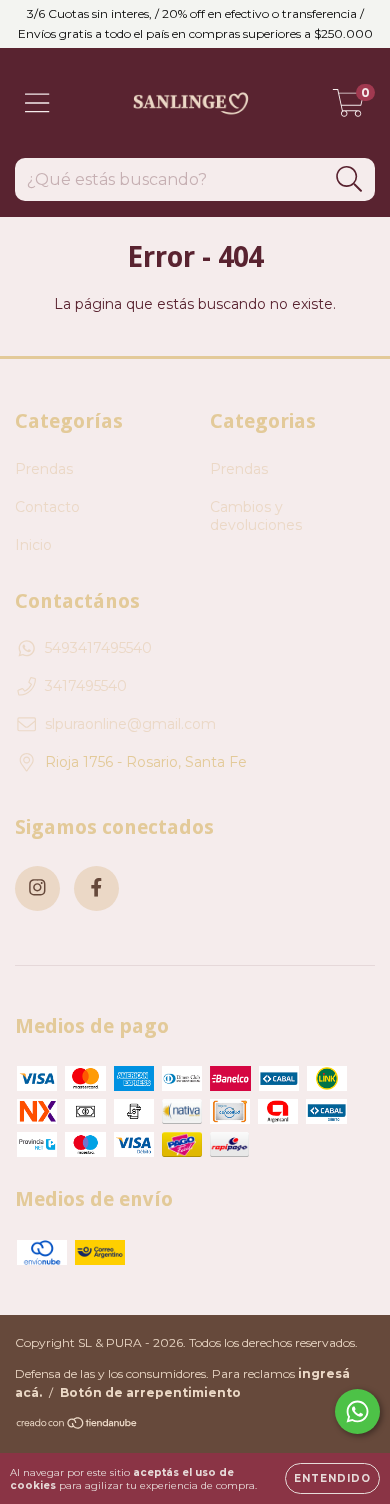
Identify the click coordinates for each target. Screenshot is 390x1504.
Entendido (332, 1478)
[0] (348, 108)
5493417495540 (98, 648)
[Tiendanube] (77, 1425)
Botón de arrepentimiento (150, 1392)
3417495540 (86, 686)
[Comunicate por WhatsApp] (357, 1411)
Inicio (33, 545)
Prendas (44, 469)
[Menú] (37, 103)
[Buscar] (349, 179)
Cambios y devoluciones (256, 516)
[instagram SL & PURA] (37, 888)
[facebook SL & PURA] (96, 888)
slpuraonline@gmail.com (130, 724)
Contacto (47, 507)
